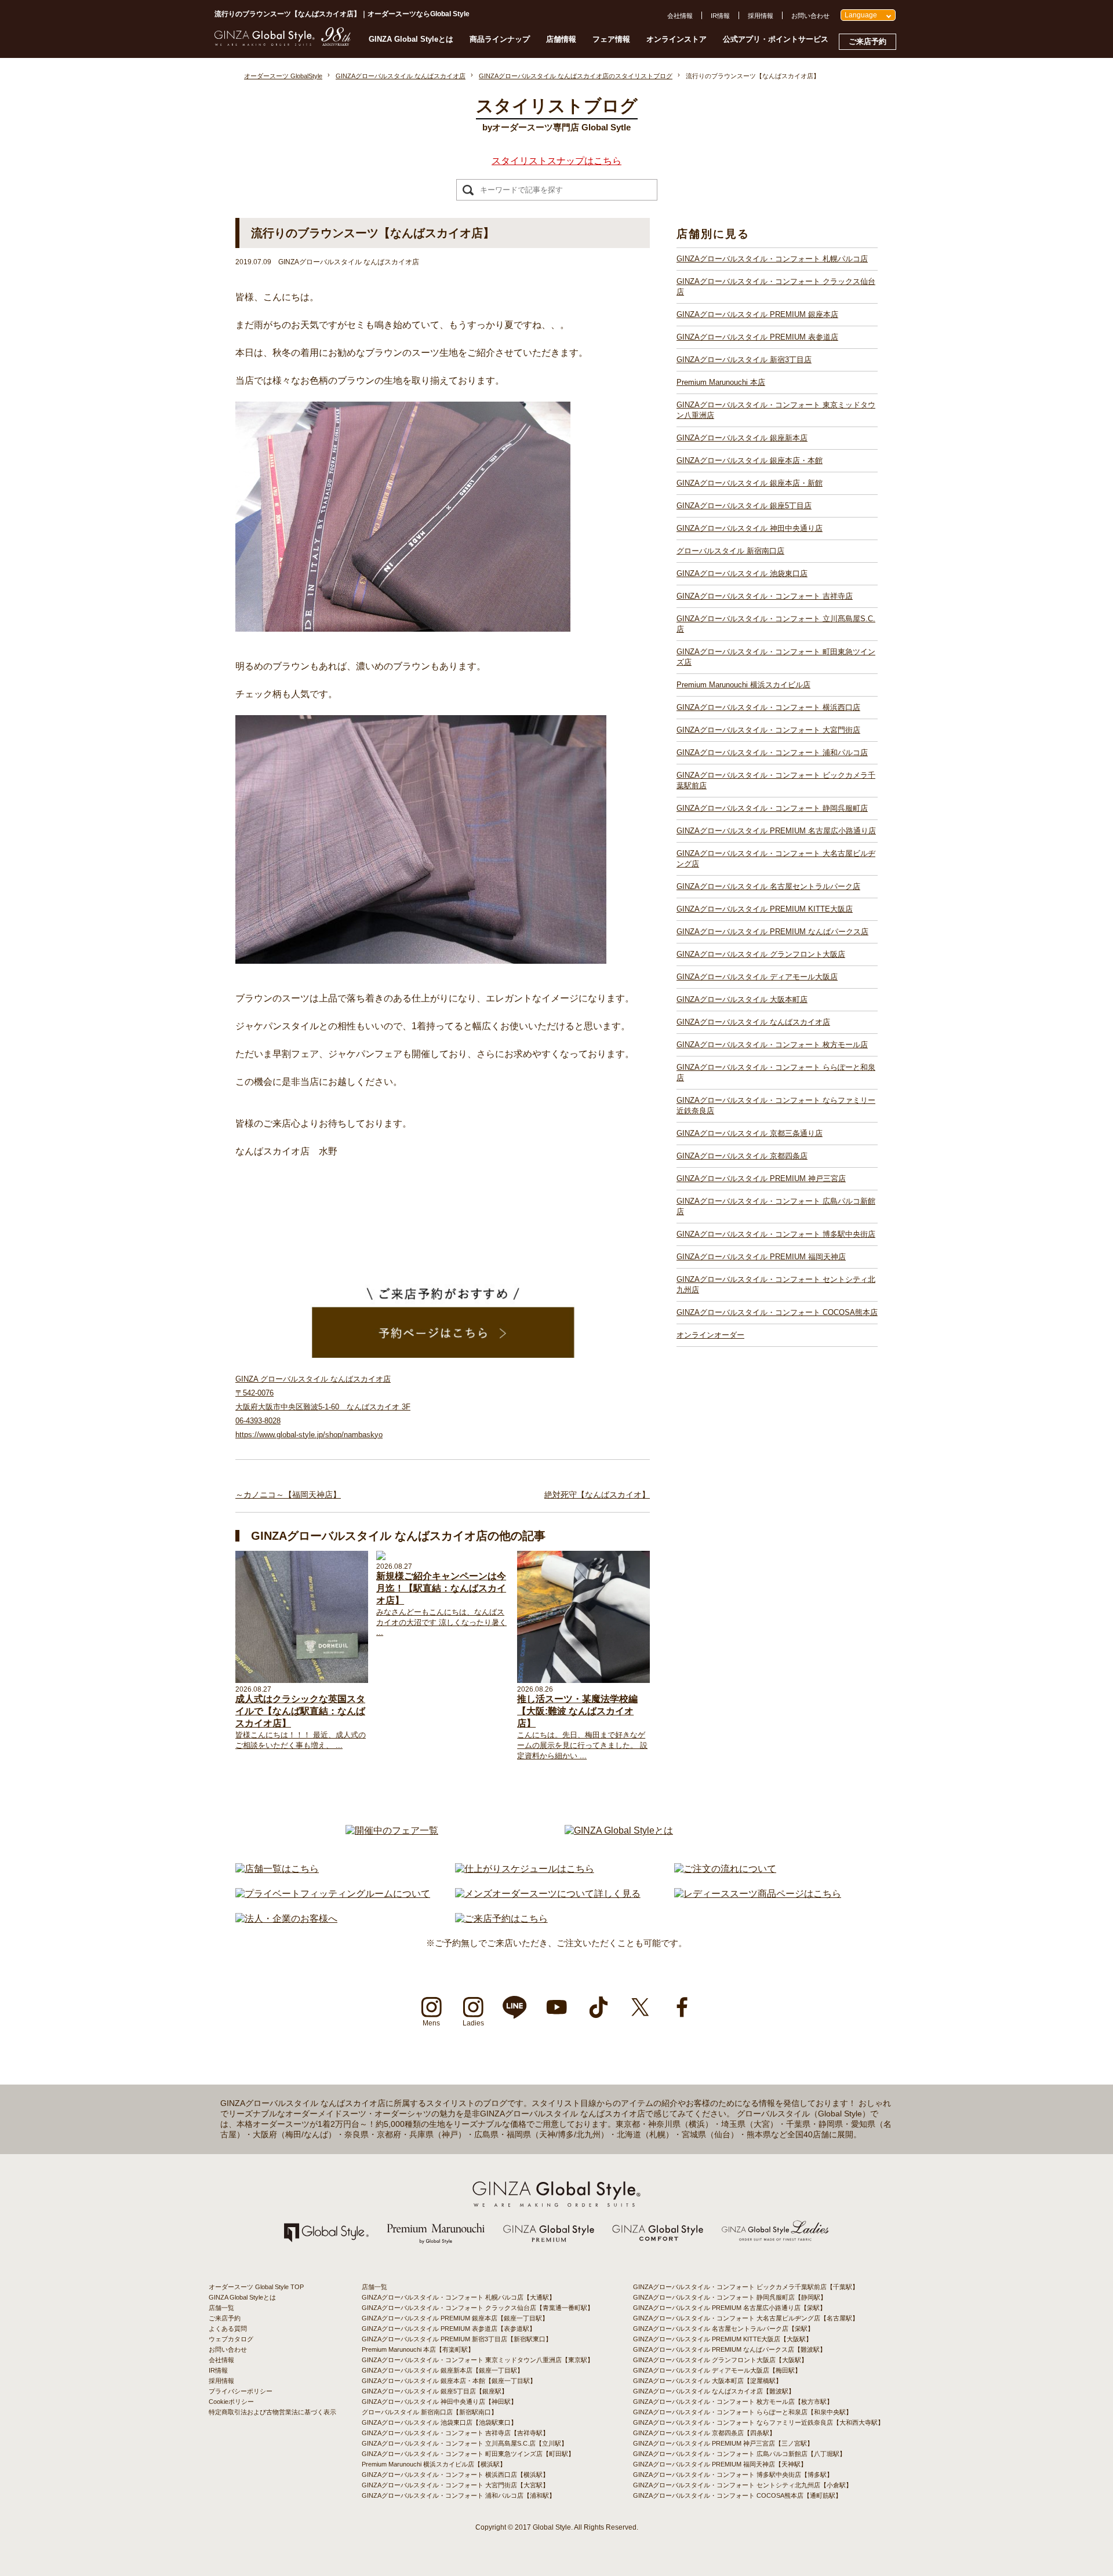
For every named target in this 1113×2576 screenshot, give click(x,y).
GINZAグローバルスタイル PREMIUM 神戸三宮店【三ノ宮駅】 (723, 2443)
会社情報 (680, 16)
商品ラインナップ (500, 39)
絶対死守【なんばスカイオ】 (597, 1495)
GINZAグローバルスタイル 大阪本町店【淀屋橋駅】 (708, 2381)
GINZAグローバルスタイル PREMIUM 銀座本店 (757, 314)
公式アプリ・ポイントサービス (776, 39)
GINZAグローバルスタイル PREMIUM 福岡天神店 (761, 1257)
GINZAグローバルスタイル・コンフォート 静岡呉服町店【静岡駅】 (730, 2297)
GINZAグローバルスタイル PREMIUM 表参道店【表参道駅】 (449, 2329)
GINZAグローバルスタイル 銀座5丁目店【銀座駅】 (435, 2391)
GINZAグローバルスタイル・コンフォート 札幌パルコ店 (772, 259)
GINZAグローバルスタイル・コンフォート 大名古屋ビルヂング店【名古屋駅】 (746, 2318)
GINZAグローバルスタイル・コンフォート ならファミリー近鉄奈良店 (776, 1105)
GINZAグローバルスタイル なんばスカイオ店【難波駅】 (714, 2391)
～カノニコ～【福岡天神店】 (288, 1495)
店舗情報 (561, 39)
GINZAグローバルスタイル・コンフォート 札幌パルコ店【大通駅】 (459, 2297)
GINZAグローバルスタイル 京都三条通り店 (750, 1133)
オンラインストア (676, 39)
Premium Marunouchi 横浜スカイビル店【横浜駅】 (434, 2464)
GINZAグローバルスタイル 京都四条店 (742, 1156)
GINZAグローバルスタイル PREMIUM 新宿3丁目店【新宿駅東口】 (457, 2339)
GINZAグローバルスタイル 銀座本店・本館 (750, 460)
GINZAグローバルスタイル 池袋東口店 (742, 573)
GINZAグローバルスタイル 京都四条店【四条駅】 (704, 2433)
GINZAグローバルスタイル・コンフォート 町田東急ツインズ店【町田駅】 (468, 2454)
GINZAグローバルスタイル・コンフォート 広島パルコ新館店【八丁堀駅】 (739, 2454)
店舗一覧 (221, 2308)
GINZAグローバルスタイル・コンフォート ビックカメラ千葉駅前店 (776, 780)
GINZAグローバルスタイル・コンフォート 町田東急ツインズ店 (776, 657)
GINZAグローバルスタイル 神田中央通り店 (750, 528)
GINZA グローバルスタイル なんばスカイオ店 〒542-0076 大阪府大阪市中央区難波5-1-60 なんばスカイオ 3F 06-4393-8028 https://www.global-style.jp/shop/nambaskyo (323, 1407)
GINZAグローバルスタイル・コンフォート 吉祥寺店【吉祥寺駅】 (455, 2433)
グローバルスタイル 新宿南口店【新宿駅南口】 (430, 2412)
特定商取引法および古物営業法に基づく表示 (272, 2412)
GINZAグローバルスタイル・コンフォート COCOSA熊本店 (777, 1312)
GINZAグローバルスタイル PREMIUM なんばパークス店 (772, 932)
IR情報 (720, 16)
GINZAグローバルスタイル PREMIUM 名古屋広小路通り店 (776, 831)
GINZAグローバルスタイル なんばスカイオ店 (753, 1022)
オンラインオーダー (710, 1335)
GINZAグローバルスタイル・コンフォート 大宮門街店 (768, 730)
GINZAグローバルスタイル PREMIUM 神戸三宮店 (761, 1178)
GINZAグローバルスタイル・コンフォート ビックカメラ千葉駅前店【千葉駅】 (746, 2287)
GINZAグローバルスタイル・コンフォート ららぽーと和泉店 (776, 1072)
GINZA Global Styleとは (411, 39)
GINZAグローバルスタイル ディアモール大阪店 (757, 977)
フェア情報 (611, 39)
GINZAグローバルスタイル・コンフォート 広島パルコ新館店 (776, 1206)
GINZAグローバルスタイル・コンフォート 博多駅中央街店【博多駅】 (733, 2475)
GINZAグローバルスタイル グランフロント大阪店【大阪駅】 (720, 2360)
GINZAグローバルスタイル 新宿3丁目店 (744, 360)
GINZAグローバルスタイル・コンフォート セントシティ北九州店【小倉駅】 (743, 2485)
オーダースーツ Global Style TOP (256, 2287)
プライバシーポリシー (241, 2391)
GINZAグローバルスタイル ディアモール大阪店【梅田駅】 (717, 2370)
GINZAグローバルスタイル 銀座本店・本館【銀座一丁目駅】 (449, 2381)
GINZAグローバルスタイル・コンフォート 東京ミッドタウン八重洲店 (776, 410)
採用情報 (761, 16)
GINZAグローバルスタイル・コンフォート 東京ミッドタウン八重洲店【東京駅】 (478, 2360)
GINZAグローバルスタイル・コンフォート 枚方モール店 (772, 1045)
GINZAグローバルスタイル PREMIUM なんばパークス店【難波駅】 (730, 2349)
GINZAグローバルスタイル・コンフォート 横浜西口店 (768, 707)
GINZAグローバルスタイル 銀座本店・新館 (750, 483)
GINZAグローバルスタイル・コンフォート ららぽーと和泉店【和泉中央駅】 (743, 2412)
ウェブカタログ (231, 2339)
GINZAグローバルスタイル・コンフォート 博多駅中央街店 (776, 1234)
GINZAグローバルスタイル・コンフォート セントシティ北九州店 (776, 1285)
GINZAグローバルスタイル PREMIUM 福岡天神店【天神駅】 (720, 2464)
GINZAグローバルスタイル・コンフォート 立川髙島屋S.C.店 (776, 624)
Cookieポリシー (231, 2402)
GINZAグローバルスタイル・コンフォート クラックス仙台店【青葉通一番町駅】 (478, 2308)
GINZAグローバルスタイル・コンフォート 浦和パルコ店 (772, 753)
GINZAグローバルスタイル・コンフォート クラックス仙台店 (776, 287)
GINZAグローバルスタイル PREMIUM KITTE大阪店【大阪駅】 (723, 2339)
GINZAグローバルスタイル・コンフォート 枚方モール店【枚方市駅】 (733, 2402)
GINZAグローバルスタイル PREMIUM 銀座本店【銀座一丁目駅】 (455, 2318)
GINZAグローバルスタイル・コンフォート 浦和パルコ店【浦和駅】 (459, 2495)
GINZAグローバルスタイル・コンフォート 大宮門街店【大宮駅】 (455, 2485)
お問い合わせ (810, 16)
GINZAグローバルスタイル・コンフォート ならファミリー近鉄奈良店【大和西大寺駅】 (759, 2422)
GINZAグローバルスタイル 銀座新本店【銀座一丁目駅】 (443, 2370)
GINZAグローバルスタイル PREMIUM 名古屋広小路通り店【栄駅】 (730, 2308)
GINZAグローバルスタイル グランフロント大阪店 (761, 954)
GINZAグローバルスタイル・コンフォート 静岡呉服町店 (772, 808)
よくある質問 (228, 2329)
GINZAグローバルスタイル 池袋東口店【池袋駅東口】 (439, 2422)
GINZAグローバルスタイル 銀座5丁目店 (744, 506)
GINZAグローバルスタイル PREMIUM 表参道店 (757, 337)
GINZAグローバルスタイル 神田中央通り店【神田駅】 (439, 2402)
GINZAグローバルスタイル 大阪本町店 (742, 999)
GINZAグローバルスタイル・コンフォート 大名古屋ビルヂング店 (776, 859)
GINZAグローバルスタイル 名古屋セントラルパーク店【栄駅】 (723, 2329)
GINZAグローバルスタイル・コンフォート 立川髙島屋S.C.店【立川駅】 (465, 2443)
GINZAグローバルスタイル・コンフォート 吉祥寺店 (765, 596)
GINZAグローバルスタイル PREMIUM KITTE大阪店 (765, 909)
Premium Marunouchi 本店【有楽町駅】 (418, 2349)
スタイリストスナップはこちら (556, 161)
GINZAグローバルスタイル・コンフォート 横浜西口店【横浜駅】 (455, 2475)
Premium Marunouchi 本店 (721, 382)
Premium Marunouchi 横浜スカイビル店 (743, 685)
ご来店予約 (868, 41)
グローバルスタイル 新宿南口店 (730, 551)
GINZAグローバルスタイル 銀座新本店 (742, 438)
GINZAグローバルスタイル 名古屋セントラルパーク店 (768, 886)
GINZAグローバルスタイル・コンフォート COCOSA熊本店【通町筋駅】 (737, 2495)
